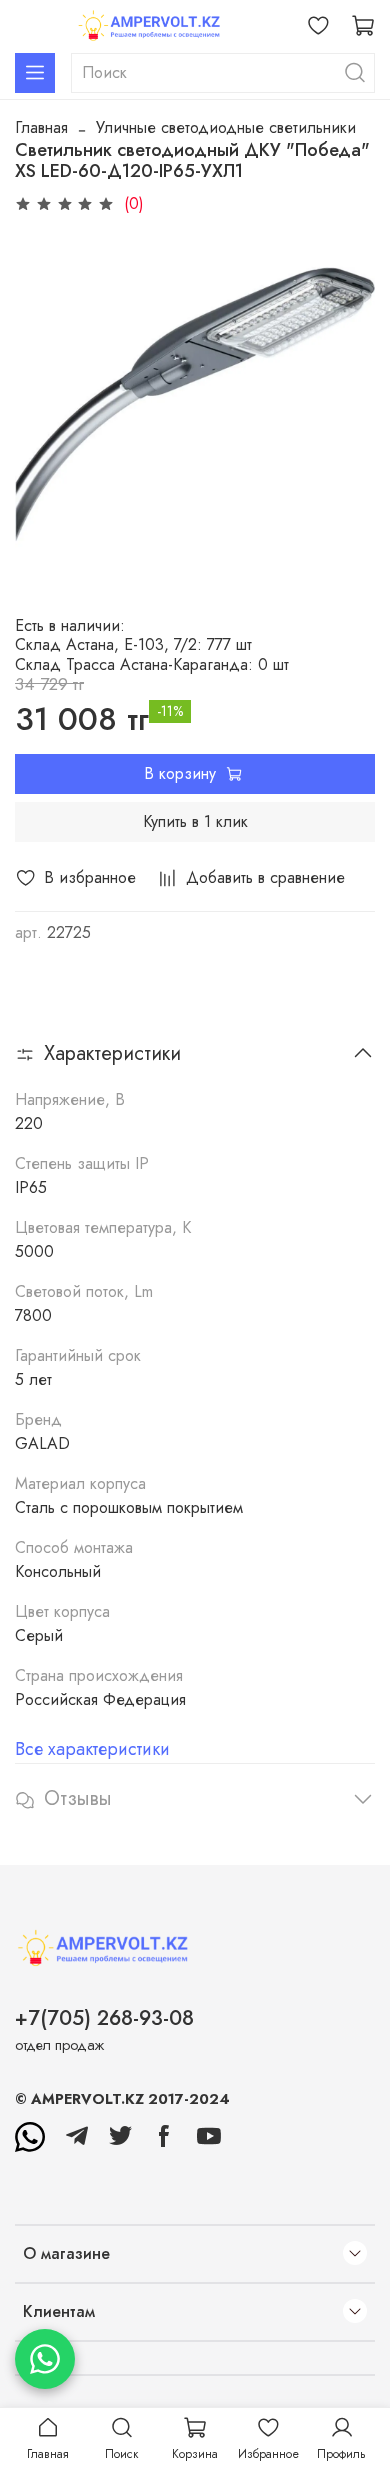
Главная (41, 127)
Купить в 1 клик (195, 821)
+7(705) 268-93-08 (104, 2018)
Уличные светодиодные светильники (226, 127)
